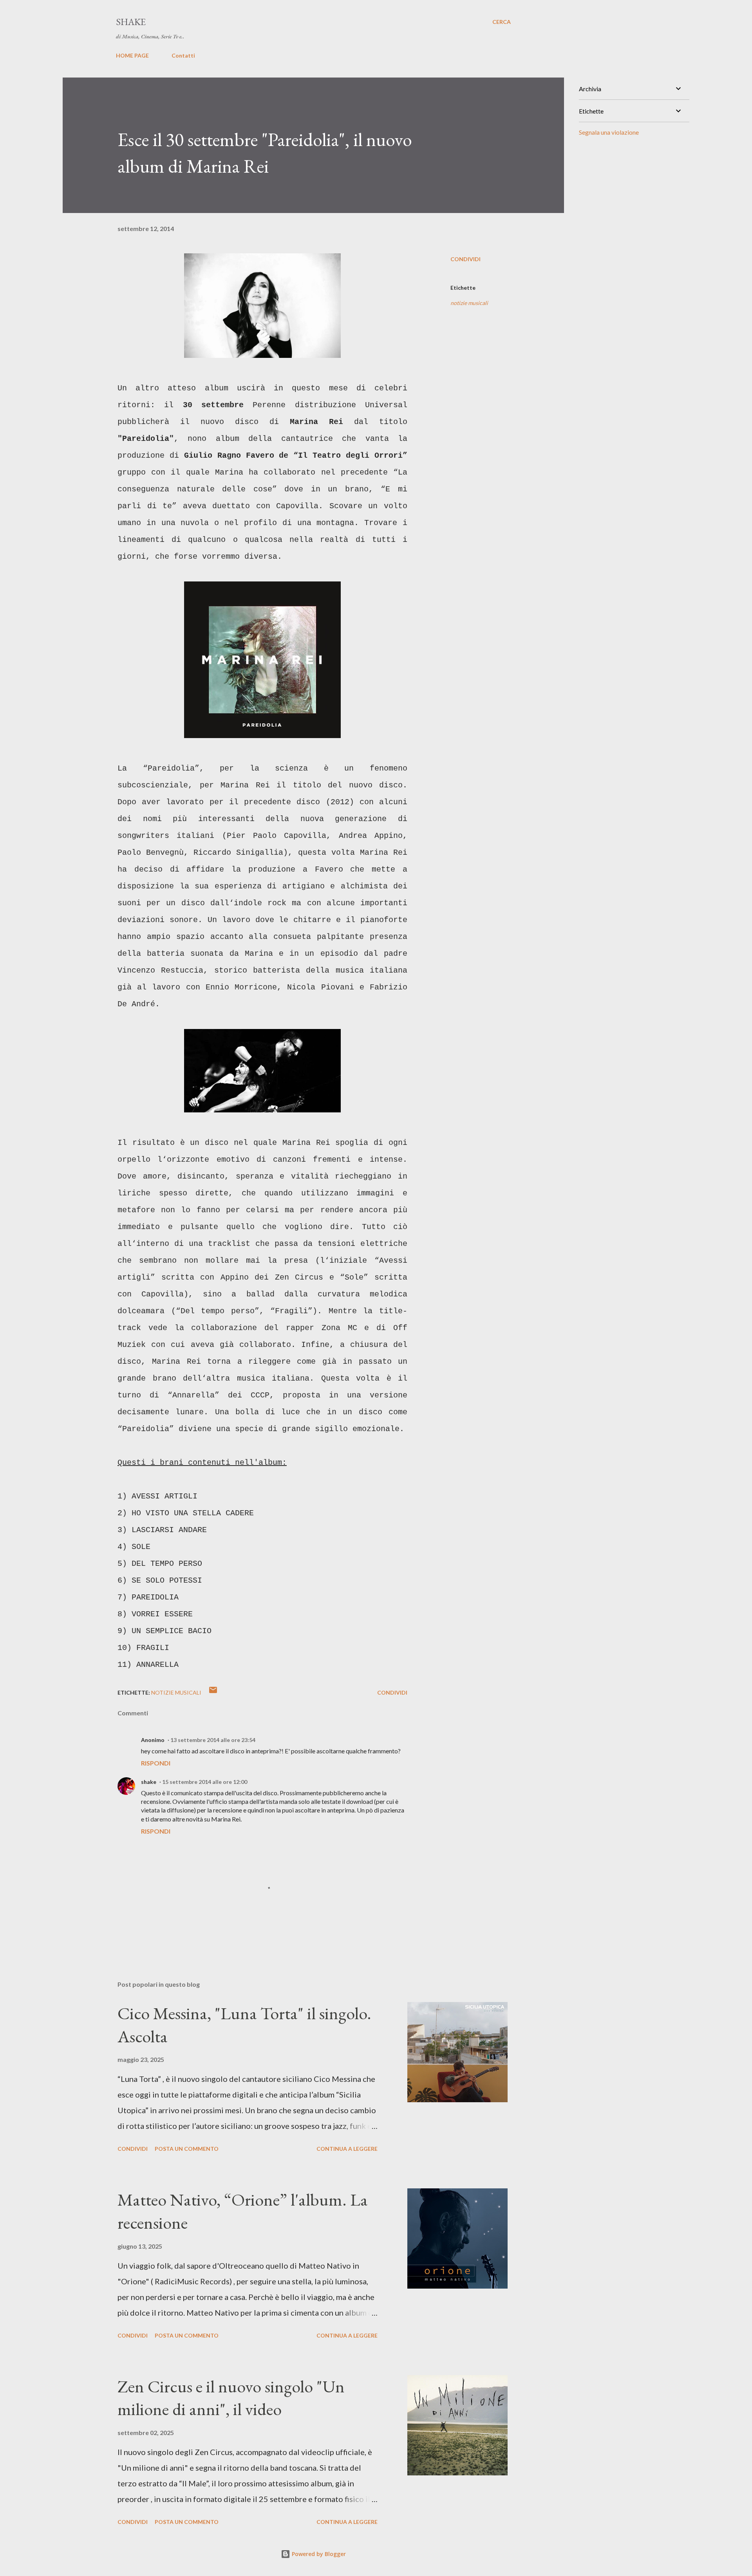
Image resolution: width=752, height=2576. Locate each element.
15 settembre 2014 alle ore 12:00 (205, 1782)
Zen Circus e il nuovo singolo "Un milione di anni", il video (231, 2398)
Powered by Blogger (318, 2554)
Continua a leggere (347, 2149)
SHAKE (131, 22)
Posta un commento (187, 2149)
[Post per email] (213, 1692)
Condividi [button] (465, 259)
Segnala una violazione (609, 132)
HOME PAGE (132, 55)
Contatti (183, 55)
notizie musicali (469, 303)
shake (149, 1782)
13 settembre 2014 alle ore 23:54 (213, 1740)
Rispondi (156, 1763)
